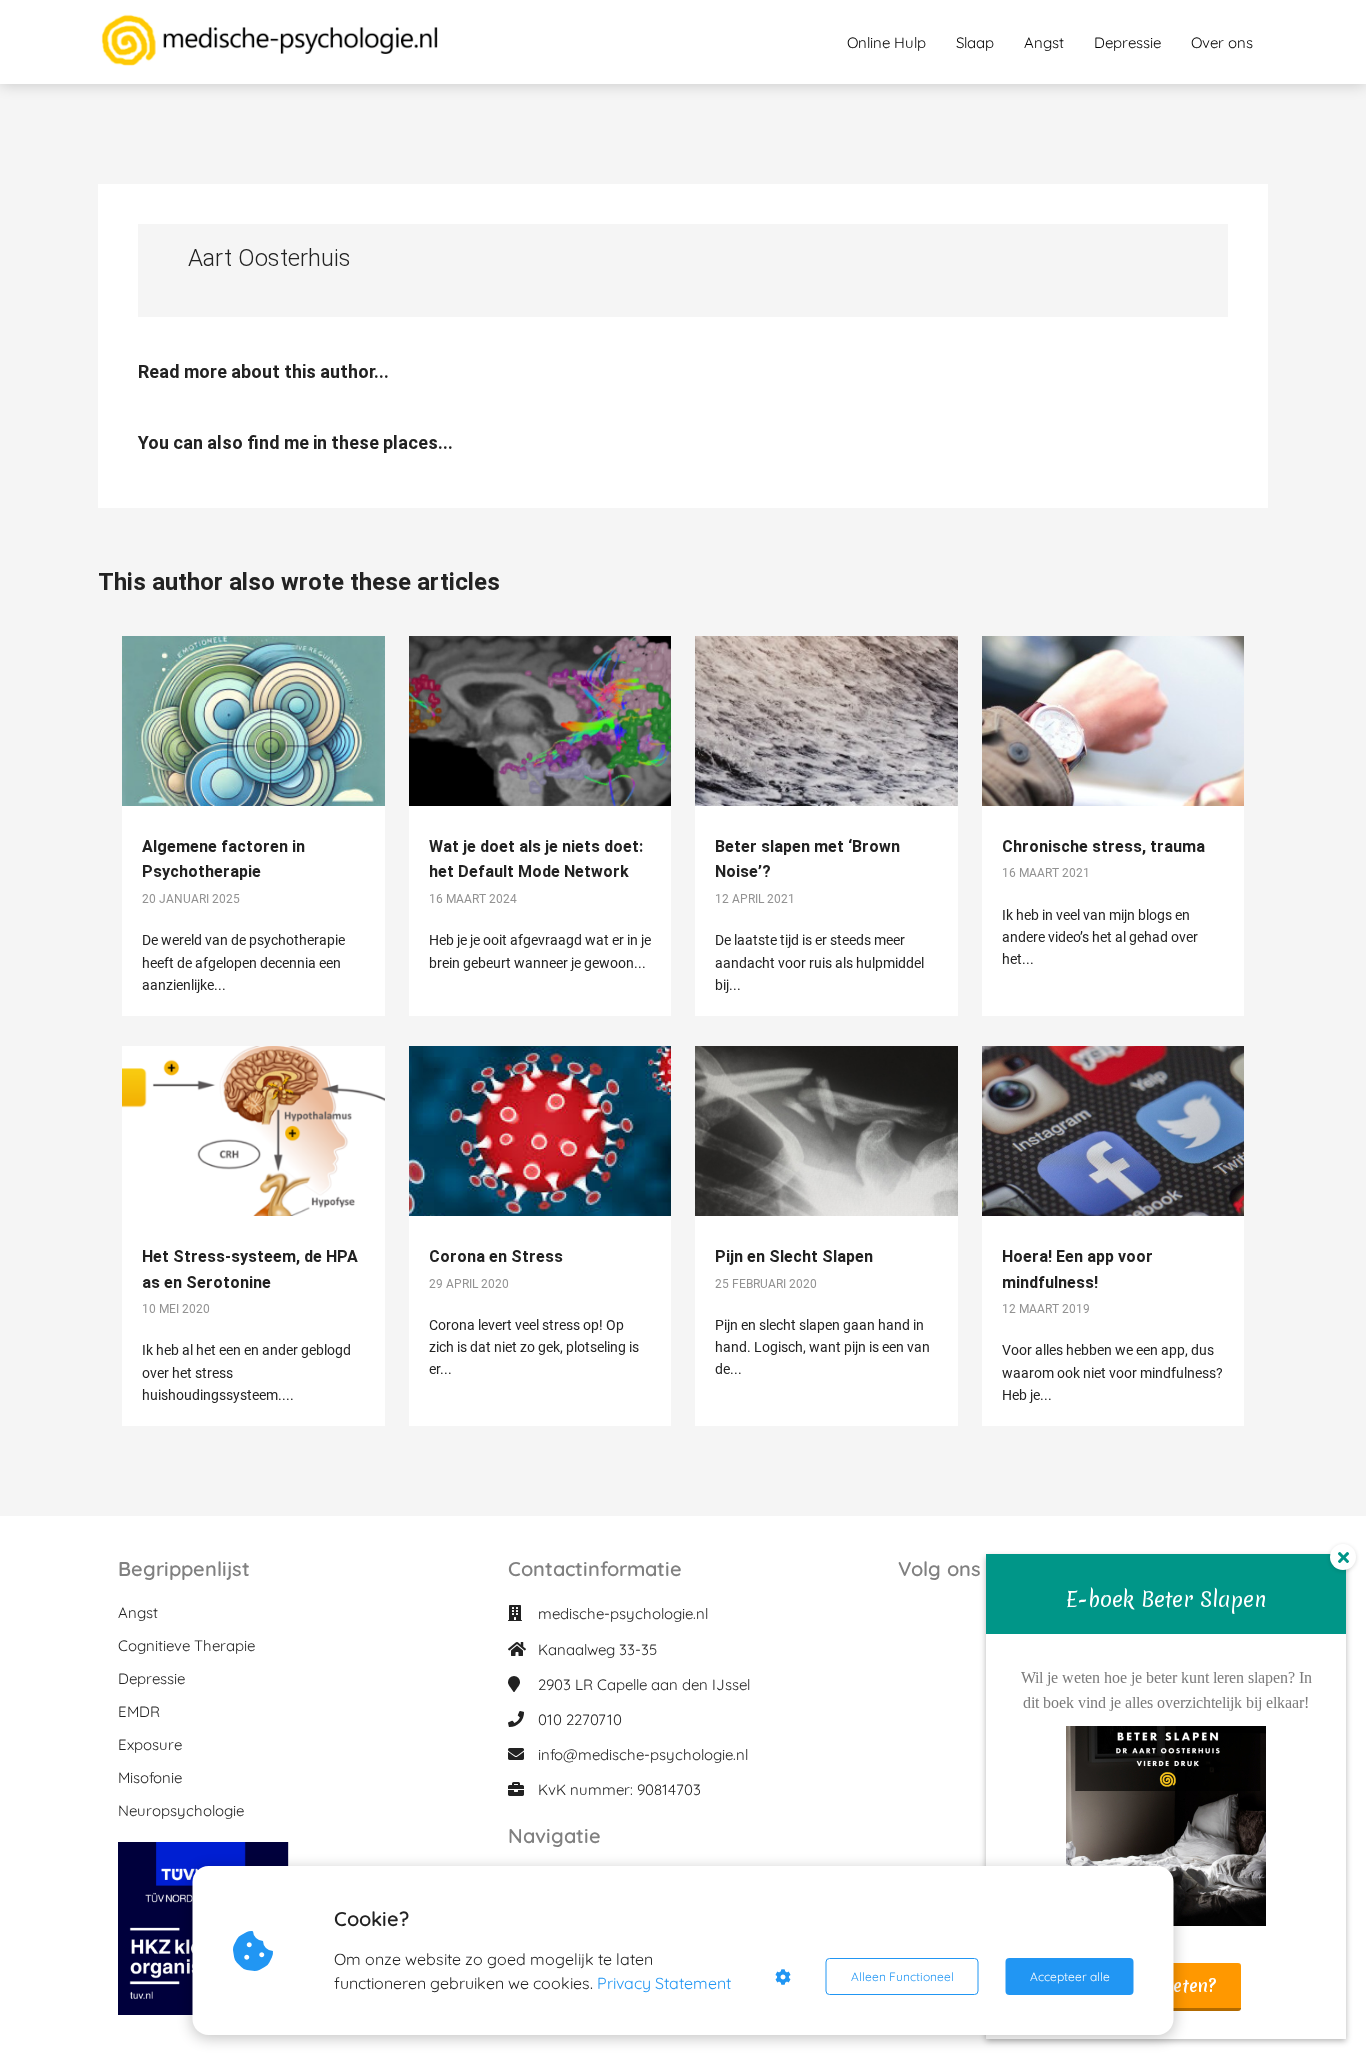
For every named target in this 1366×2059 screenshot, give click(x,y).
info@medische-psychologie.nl (643, 1754)
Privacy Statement (664, 1983)
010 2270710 (580, 1719)
